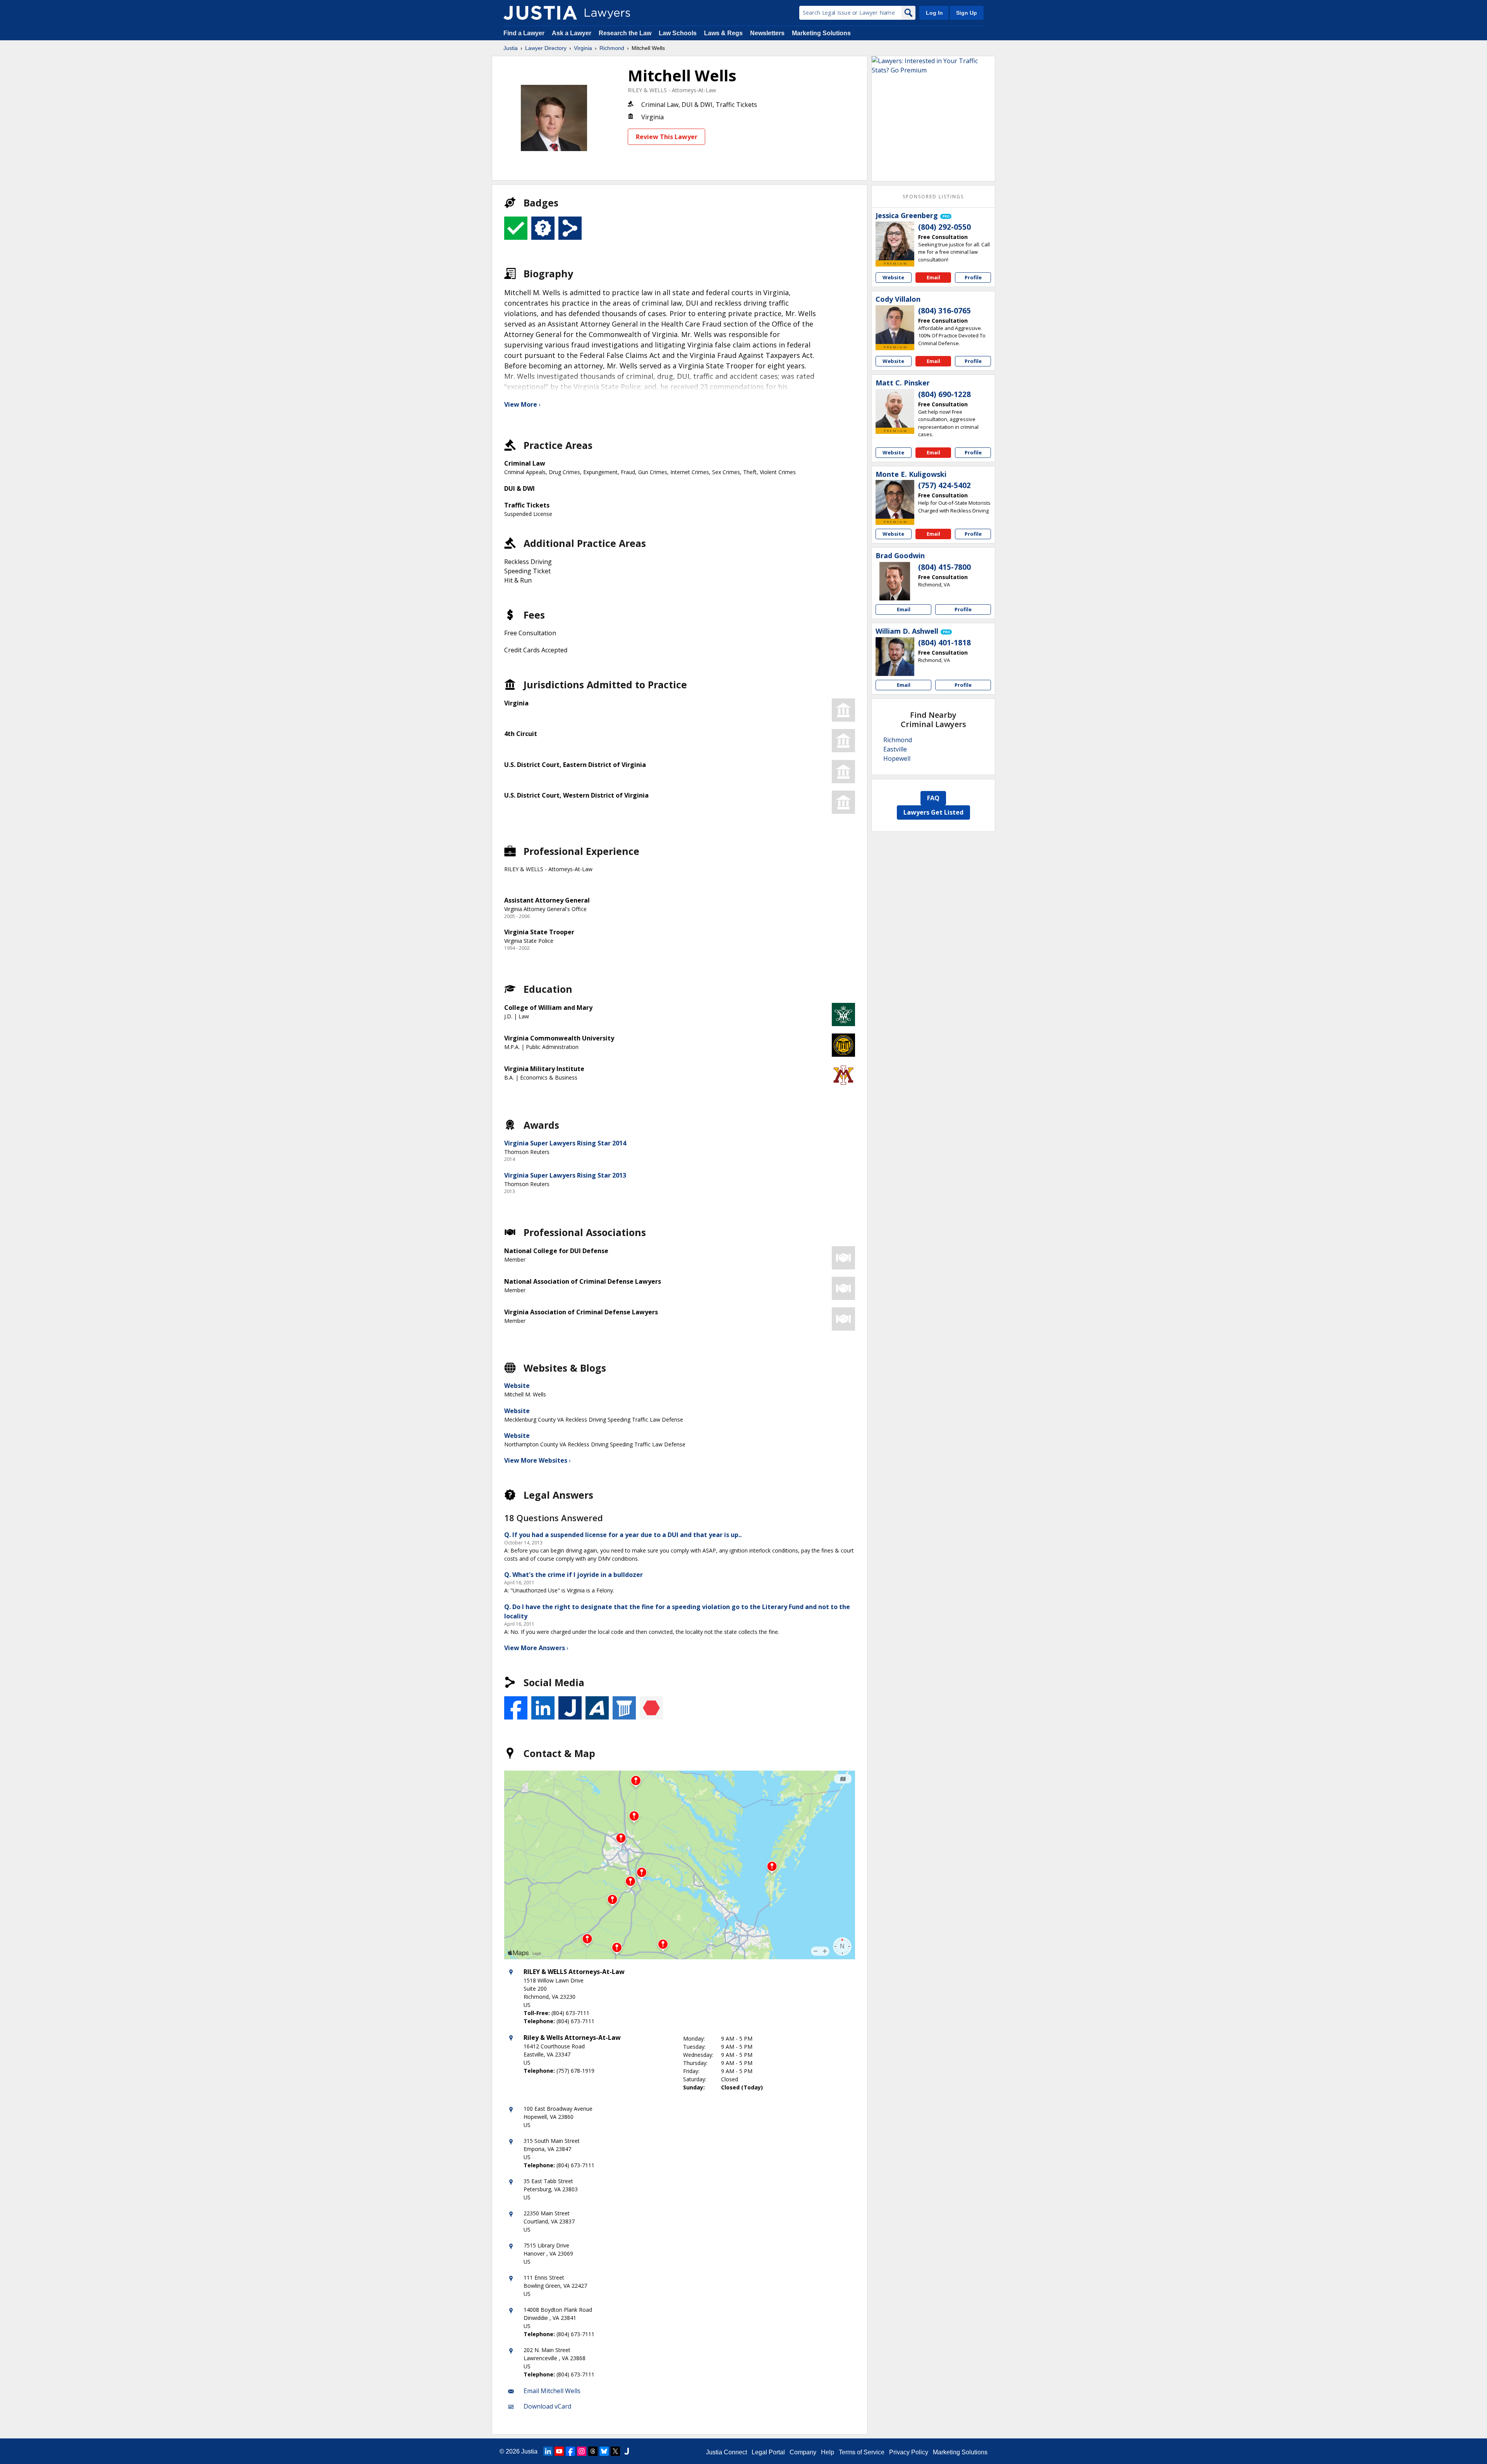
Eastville (895, 749)
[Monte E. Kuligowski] (895, 499)
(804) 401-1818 (944, 643)
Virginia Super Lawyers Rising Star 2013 (565, 1175)
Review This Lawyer (667, 137)
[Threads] (593, 2451)
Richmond (612, 48)
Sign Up (967, 13)
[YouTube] (559, 2451)
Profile (973, 277)
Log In (934, 13)
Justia (511, 48)
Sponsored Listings (933, 197)
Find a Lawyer (524, 33)
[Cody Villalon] (895, 325)
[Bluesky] (604, 2451)
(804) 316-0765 (944, 311)
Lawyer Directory (546, 48)
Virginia (583, 48)
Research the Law (625, 33)
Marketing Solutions (821, 33)
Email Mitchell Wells (552, 2391)
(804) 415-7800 (944, 567)
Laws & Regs (723, 33)
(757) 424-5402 (944, 485)
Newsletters (767, 33)
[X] (615, 2451)
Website (517, 1386)
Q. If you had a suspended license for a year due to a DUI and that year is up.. (623, 1535)
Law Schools (678, 33)
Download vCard (547, 2406)
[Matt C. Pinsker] (895, 408)
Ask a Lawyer (572, 33)
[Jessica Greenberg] (895, 241)
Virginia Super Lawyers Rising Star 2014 (565, 1143)
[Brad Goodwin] (895, 581)
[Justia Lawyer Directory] (540, 13)
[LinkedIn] (548, 2451)
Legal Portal (768, 2452)
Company (803, 2452)
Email (933, 277)
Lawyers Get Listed (933, 812)
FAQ (933, 798)
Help (828, 2452)
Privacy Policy (909, 2452)
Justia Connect (726, 2452)
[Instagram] (582, 2451)
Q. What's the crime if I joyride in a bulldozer (574, 1575)
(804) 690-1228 (944, 394)
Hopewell (897, 758)
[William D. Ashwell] (895, 657)
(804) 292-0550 (944, 227)
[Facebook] (570, 2451)
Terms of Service (862, 2452)
